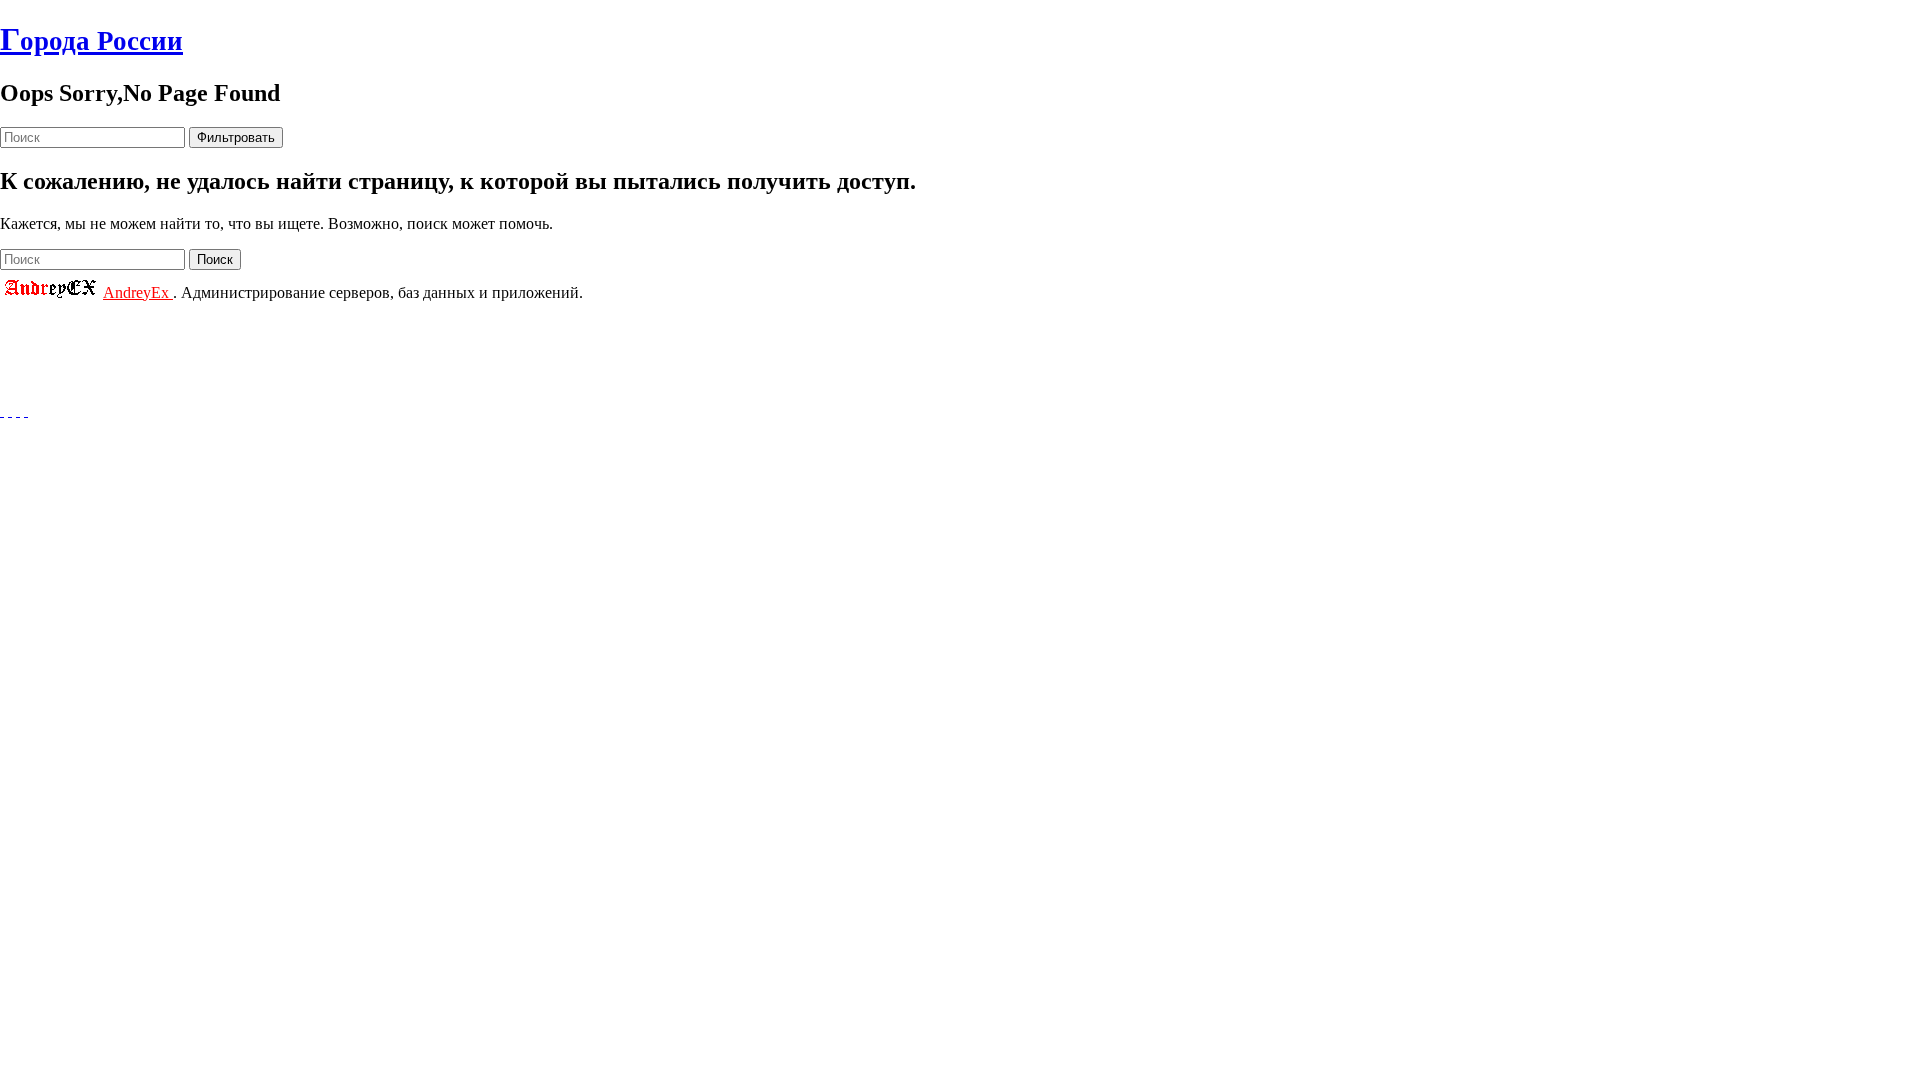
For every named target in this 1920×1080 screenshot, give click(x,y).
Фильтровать (236, 137)
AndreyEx (138, 292)
